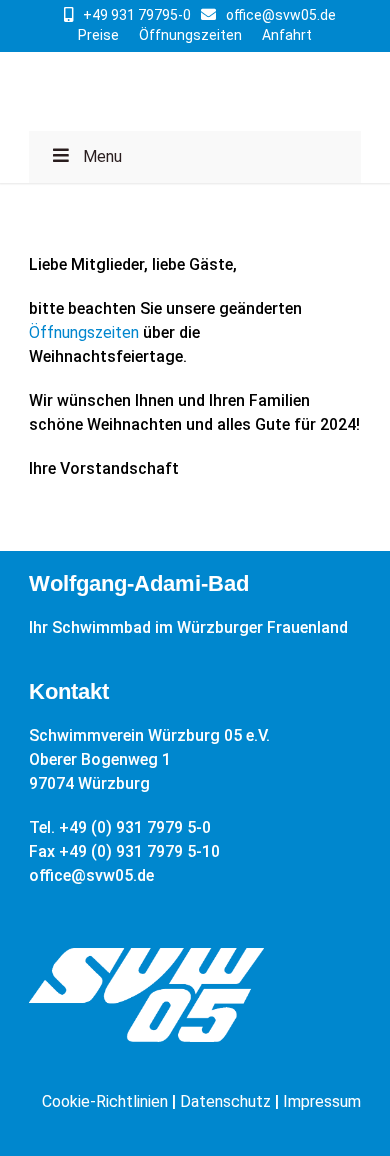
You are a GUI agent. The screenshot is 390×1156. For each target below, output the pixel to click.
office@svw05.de (281, 15)
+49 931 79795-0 (137, 15)
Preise (98, 35)
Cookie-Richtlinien (105, 1101)
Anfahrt (287, 35)
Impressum (322, 1101)
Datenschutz (225, 1101)
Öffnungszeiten (190, 35)
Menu (102, 156)
